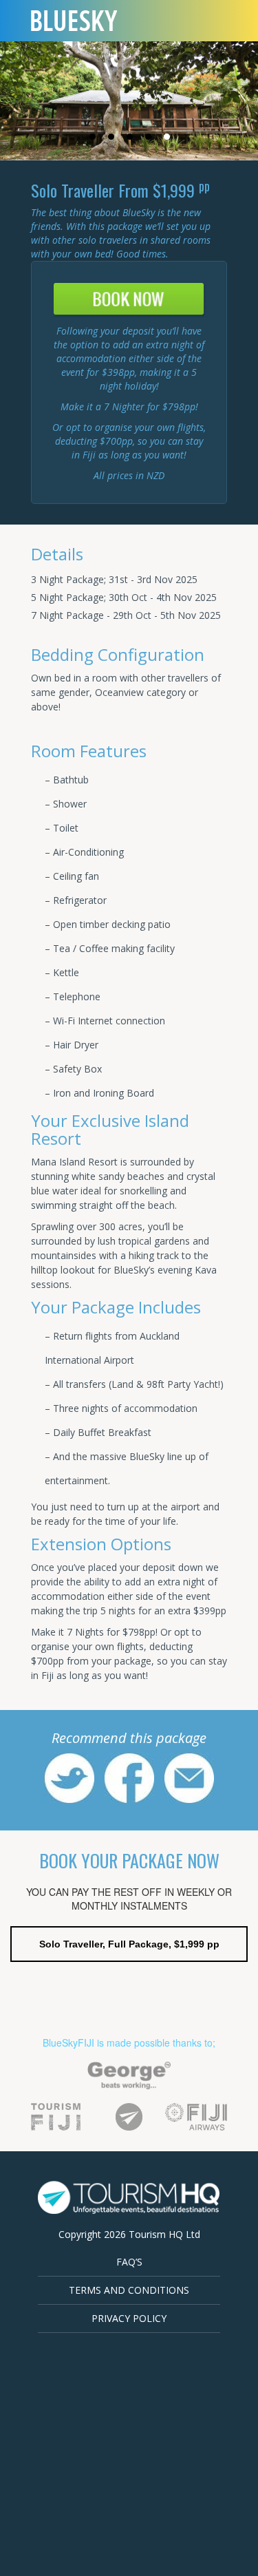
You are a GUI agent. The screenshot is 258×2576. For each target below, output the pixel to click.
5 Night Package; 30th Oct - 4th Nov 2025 (124, 597)
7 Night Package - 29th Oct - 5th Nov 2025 (126, 615)
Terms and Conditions (129, 2290)
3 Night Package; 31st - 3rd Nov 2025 (114, 579)
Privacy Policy (129, 2318)
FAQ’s (129, 2262)
